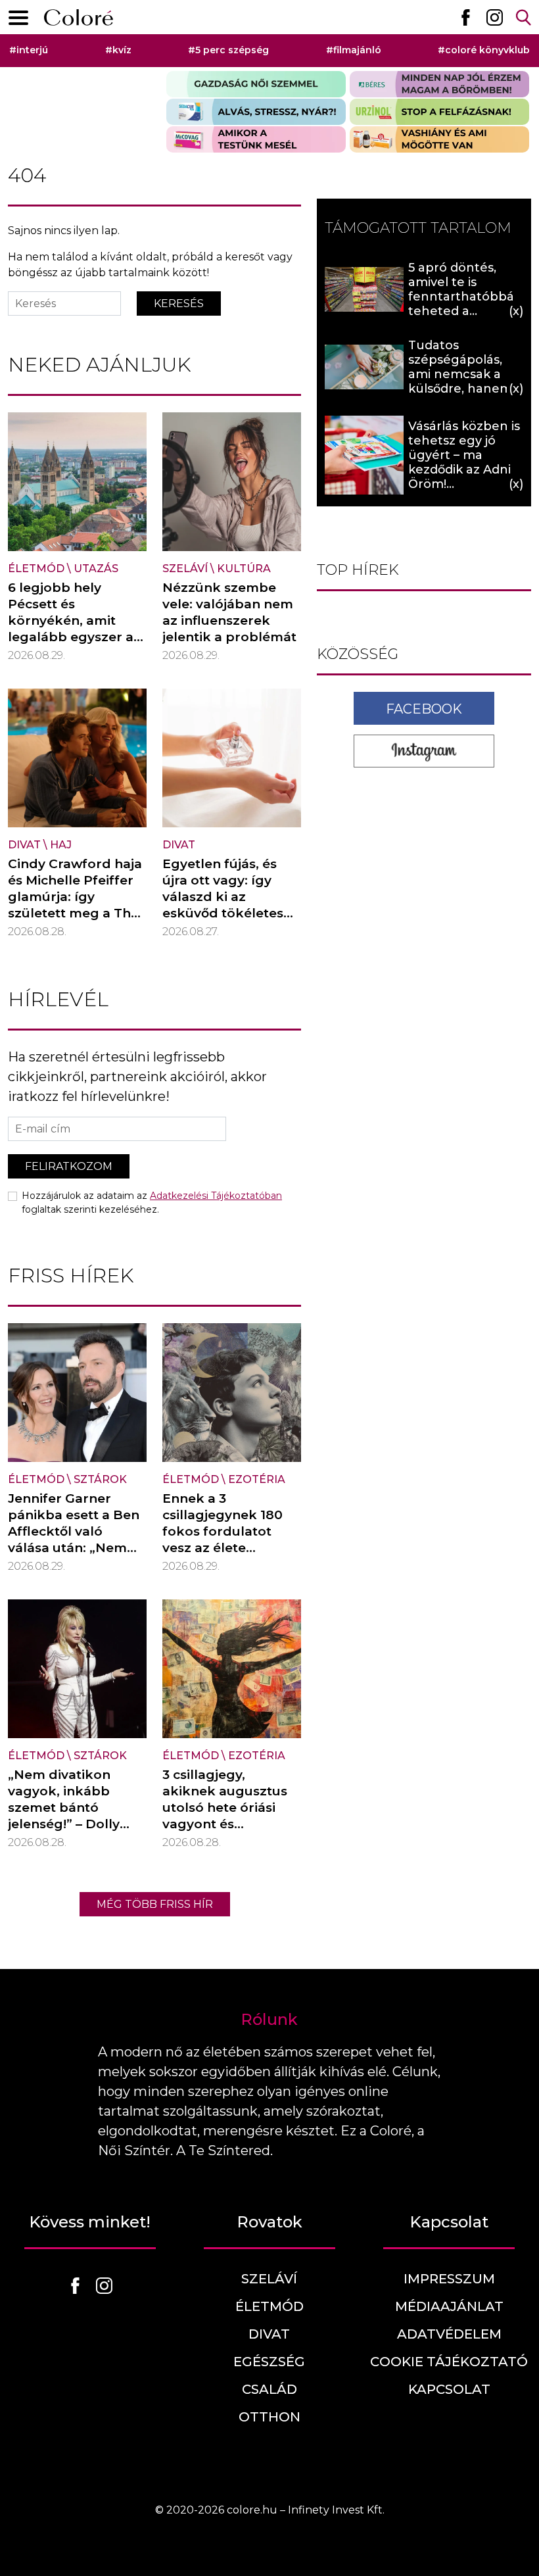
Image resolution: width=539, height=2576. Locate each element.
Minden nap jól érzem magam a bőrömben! (439, 84)
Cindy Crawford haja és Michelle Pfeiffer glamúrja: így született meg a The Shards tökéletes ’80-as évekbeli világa (75, 913)
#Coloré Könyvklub (484, 50)
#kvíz (118, 50)
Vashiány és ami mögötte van (439, 139)
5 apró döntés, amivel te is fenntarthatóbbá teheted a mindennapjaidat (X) (461, 304)
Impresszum (449, 2279)
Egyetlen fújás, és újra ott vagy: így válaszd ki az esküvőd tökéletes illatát (223, 897)
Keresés (179, 304)
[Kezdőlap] (79, 17)
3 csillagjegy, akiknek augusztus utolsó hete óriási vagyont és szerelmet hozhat (225, 1808)
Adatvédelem (449, 2334)
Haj (61, 845)
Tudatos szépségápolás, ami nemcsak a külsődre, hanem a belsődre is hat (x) (465, 374)
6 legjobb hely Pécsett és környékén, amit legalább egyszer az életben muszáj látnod (74, 629)
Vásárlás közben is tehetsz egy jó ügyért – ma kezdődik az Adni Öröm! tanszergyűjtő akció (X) (464, 470)
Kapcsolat (449, 2389)
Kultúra (244, 569)
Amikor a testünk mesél (256, 139)
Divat (24, 845)
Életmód (36, 569)
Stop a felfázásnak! (439, 112)
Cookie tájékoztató (449, 2362)
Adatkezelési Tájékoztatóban (216, 1196)
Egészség (269, 2362)
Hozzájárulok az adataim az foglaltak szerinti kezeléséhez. (152, 1203)
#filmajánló (354, 50)
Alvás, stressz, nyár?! (256, 112)
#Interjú (29, 50)
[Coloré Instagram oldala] (494, 17)
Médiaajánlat (449, 2306)
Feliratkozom (69, 1166)
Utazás (96, 569)
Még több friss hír (155, 1904)
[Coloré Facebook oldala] (465, 17)
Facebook (424, 709)
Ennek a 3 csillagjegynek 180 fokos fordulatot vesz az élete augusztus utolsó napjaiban (223, 1540)
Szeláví (185, 569)
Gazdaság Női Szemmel (256, 84)
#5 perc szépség (228, 50)
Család (269, 2389)
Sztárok (100, 1479)
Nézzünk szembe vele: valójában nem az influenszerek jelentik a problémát (229, 612)
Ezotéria (257, 1479)
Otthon (269, 2417)
